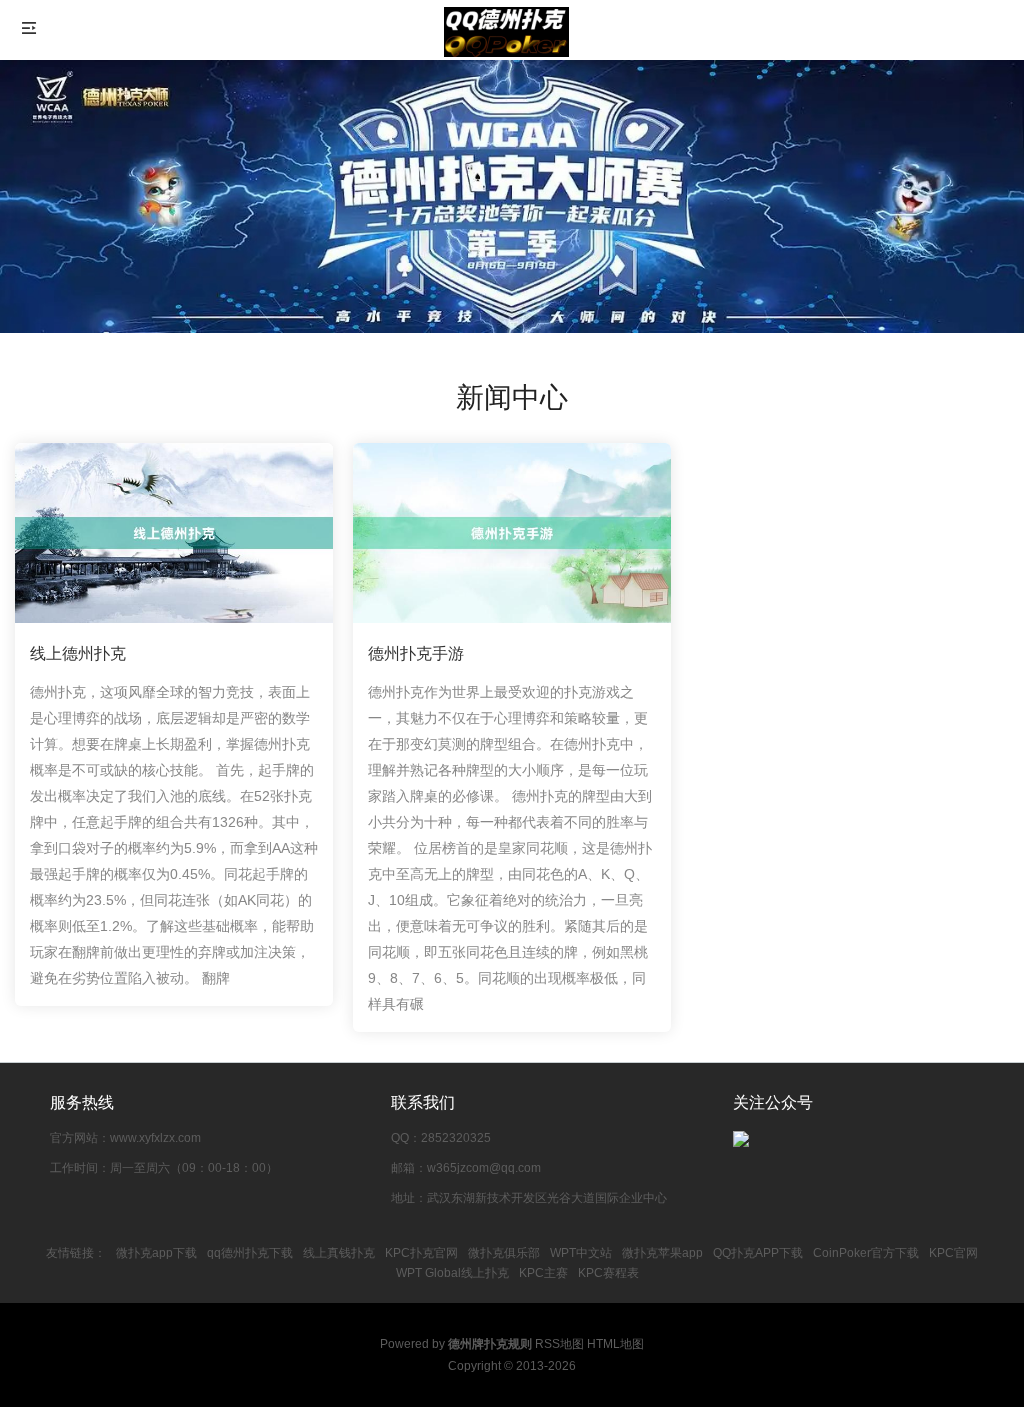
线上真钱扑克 (339, 1253)
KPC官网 (953, 1253)
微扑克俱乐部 (504, 1253)
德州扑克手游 (416, 653)
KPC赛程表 (608, 1273)
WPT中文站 (581, 1253)
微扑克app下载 (156, 1253)
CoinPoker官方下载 (866, 1253)
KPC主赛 (543, 1273)
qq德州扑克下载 (250, 1253)
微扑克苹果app (662, 1253)
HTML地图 (615, 1344)
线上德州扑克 (78, 653)
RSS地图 (559, 1344)
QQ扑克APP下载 (758, 1253)
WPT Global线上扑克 (452, 1273)
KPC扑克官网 (421, 1253)
